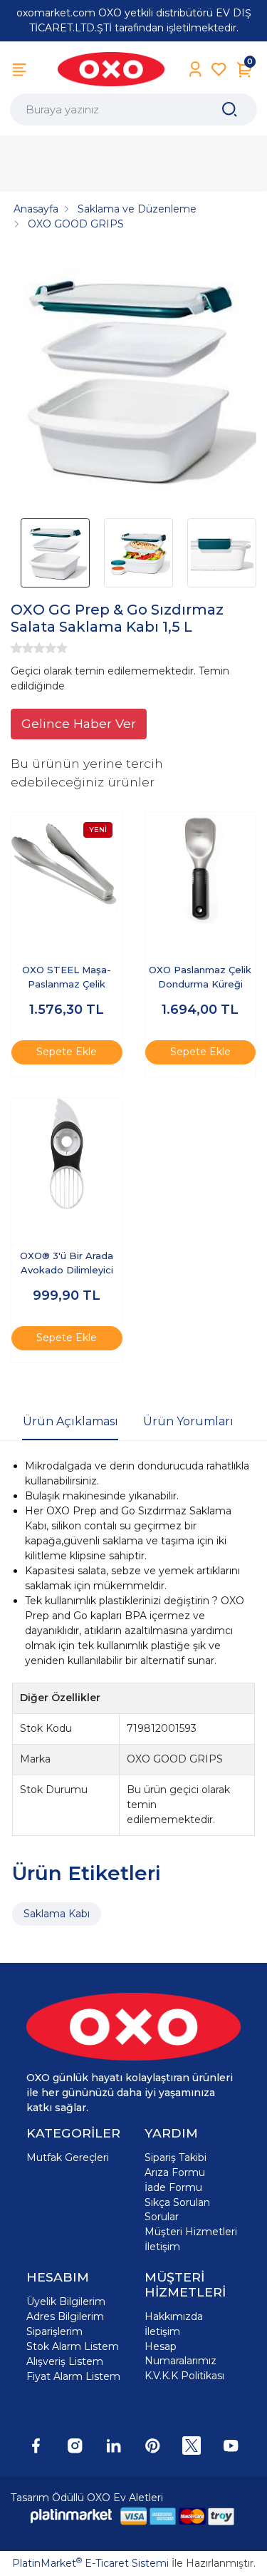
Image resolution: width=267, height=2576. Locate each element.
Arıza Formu (175, 2172)
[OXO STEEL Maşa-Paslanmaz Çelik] (67, 868)
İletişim (162, 2247)
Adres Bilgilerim (65, 2316)
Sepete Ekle (67, 1052)
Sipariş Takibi (176, 2157)
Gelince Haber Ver (79, 723)
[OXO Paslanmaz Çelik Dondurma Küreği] (201, 868)
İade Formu (173, 2187)
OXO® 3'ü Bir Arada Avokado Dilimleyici (67, 1263)
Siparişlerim (54, 2331)
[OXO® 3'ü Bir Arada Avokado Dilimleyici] (67, 1154)
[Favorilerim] (219, 70)
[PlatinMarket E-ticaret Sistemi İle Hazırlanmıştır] (71, 2516)
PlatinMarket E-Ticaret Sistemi (90, 2563)
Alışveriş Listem (65, 2361)
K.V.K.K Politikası (184, 2376)
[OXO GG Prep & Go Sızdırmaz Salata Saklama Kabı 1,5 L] (133, 380)
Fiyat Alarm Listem (73, 2376)
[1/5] (16, 648)
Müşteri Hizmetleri (191, 2232)
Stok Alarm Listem (73, 2346)
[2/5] (22, 648)
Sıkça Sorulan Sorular (177, 2210)
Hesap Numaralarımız (180, 2354)
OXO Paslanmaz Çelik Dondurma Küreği (200, 977)
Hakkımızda (174, 2316)
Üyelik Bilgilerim (66, 2302)
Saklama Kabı (57, 1914)
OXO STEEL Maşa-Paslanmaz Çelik (67, 977)
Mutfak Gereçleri (68, 2157)
